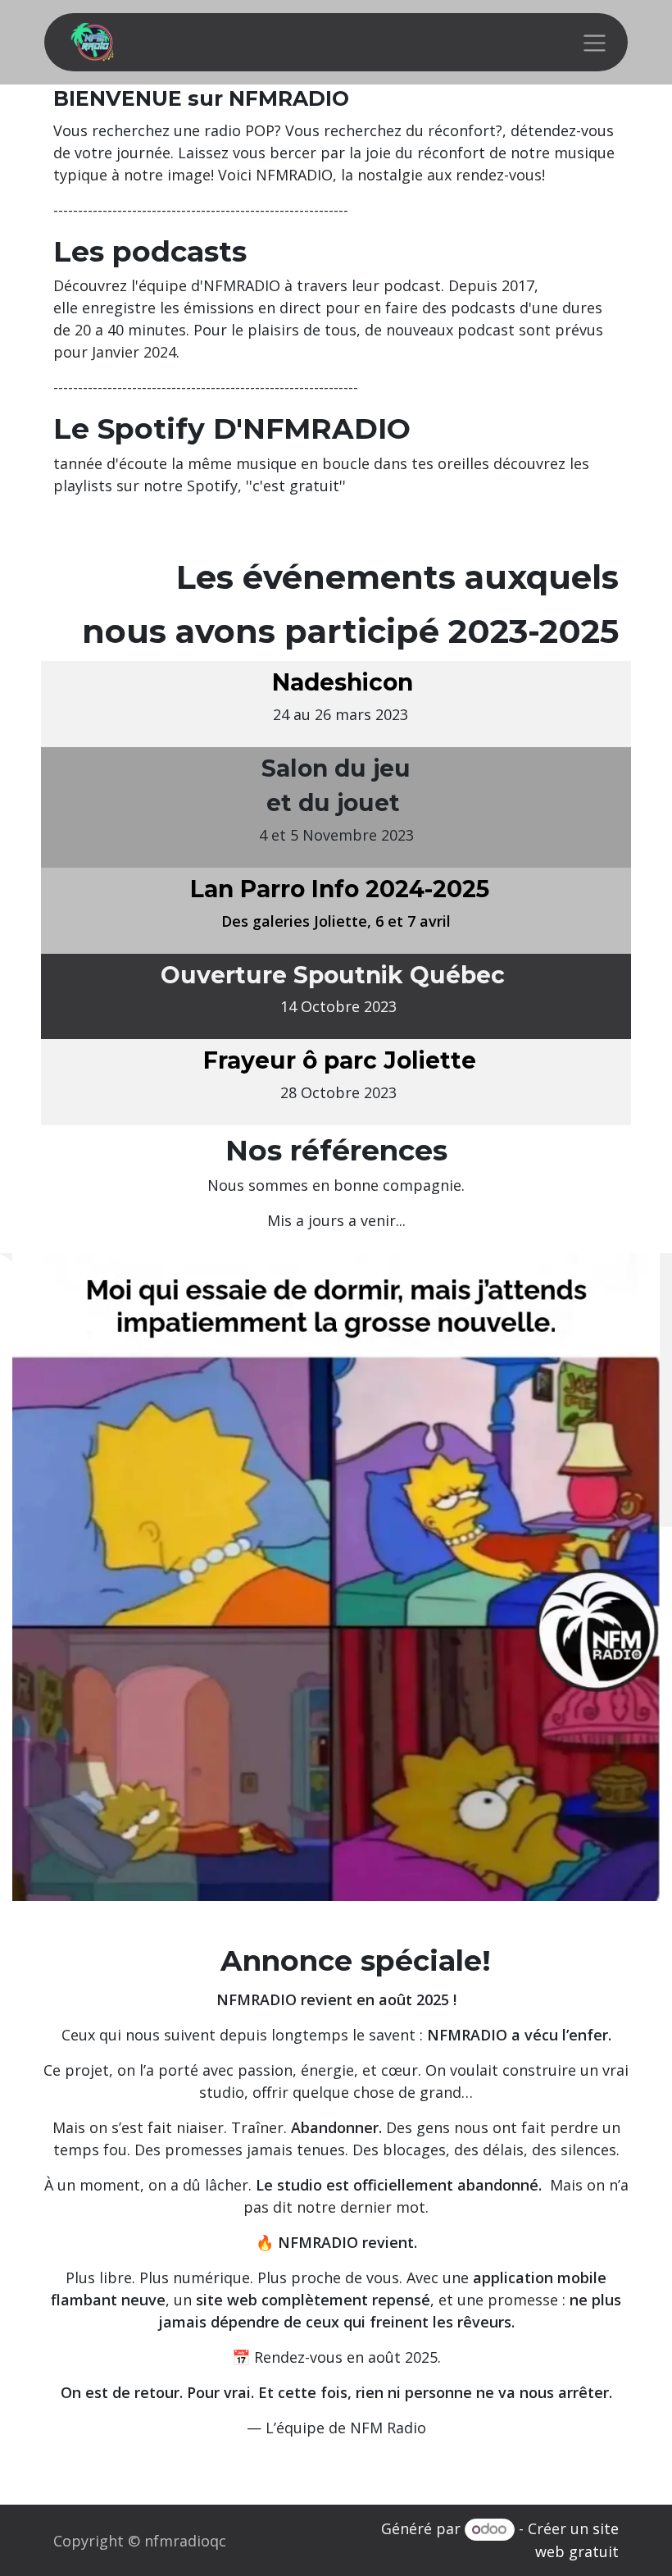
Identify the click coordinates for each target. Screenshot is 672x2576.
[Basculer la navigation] (595, 42)
